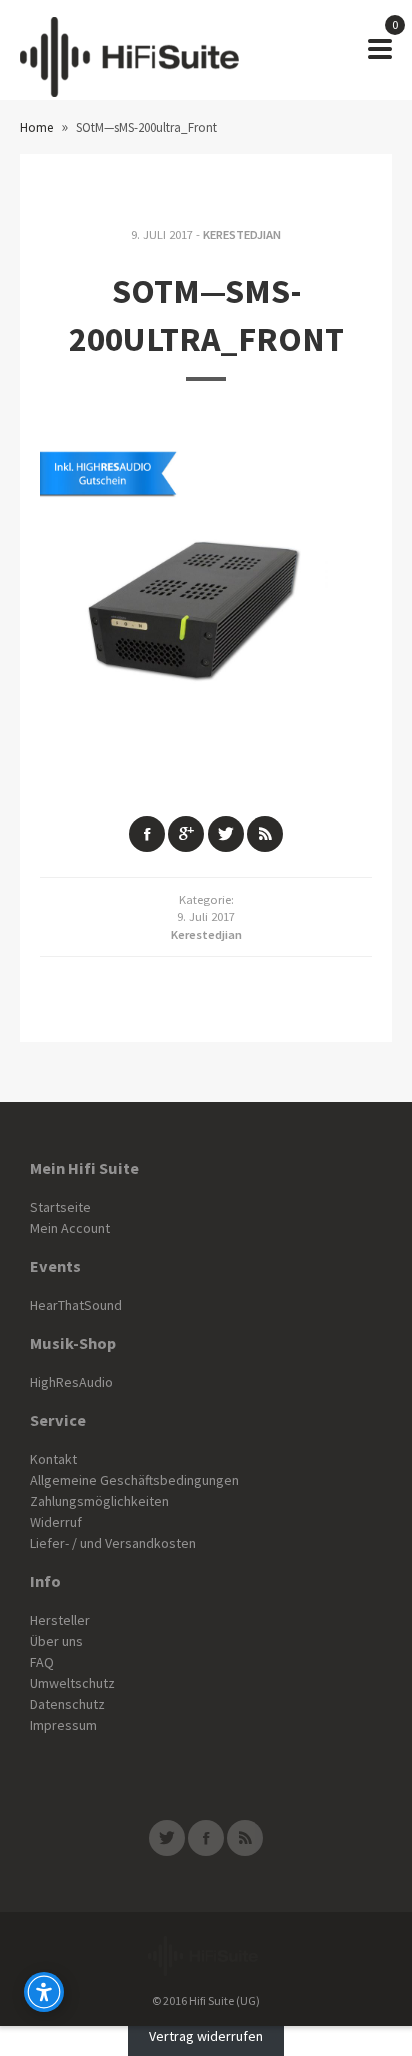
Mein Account (70, 1228)
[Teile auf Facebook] (147, 834)
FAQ (42, 1662)
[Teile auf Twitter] (226, 834)
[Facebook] (206, 1838)
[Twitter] (167, 1838)
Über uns (56, 1641)
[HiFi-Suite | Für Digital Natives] (129, 50)
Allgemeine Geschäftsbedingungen (134, 1480)
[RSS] (245, 1838)
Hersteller (60, 1620)
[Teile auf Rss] (265, 834)
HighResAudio (71, 1382)
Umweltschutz (72, 1683)
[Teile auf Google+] (186, 834)
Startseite (60, 1207)
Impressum (63, 1725)
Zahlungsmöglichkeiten (99, 1501)
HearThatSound (76, 1305)
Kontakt (53, 1459)
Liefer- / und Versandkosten (113, 1543)
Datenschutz (67, 1704)
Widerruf (56, 1522)
